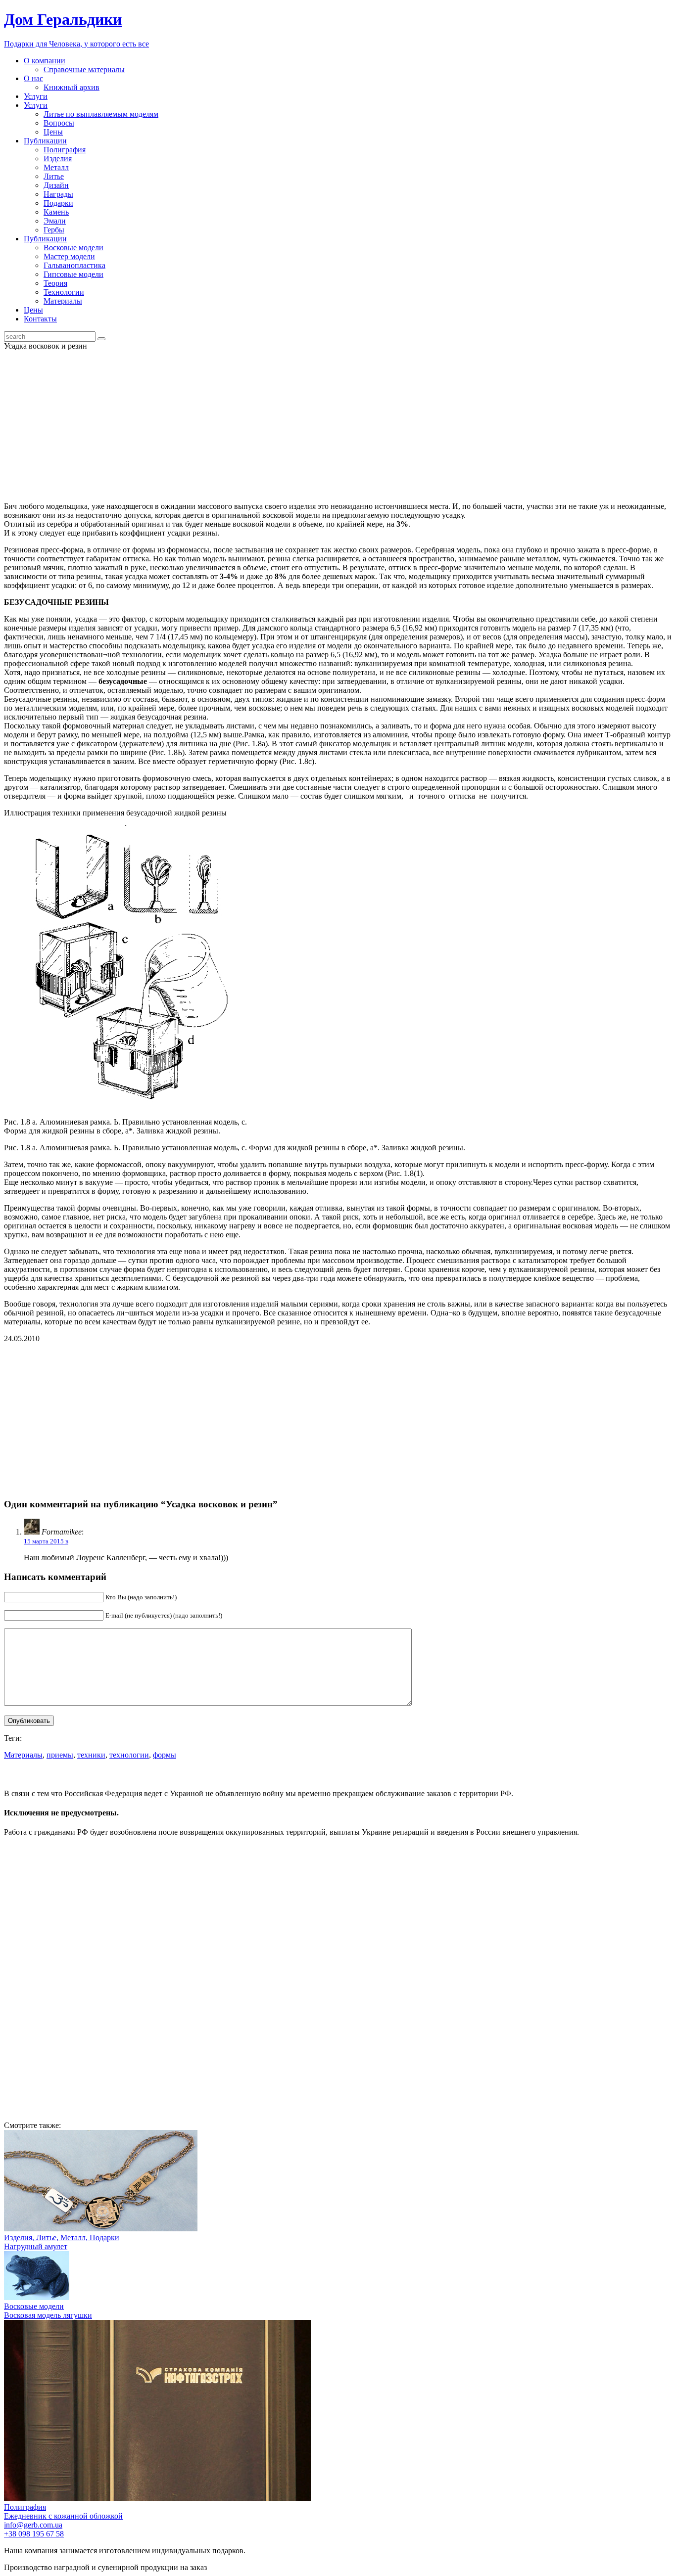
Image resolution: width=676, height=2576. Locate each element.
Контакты (40, 319)
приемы (60, 1755)
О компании (45, 61)
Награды (58, 194)
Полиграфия (65, 150)
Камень (56, 212)
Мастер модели (69, 256)
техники (91, 1755)
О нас (33, 78)
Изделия (58, 158)
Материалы (63, 301)
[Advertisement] (338, 425)
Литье (54, 176)
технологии (129, 1755)
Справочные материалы (84, 69)
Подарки (58, 203)
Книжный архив (72, 87)
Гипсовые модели (73, 274)
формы (165, 1755)
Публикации (45, 141)
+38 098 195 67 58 (34, 2534)
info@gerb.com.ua (33, 2525)
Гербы (54, 230)
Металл (56, 167)
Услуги (36, 96)
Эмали (55, 221)
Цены (53, 132)
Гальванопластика (74, 265)
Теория (55, 283)
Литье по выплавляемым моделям (101, 114)
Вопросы (59, 123)
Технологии (64, 292)
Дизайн (56, 185)
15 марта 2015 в (46, 1541)
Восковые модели (73, 248)
